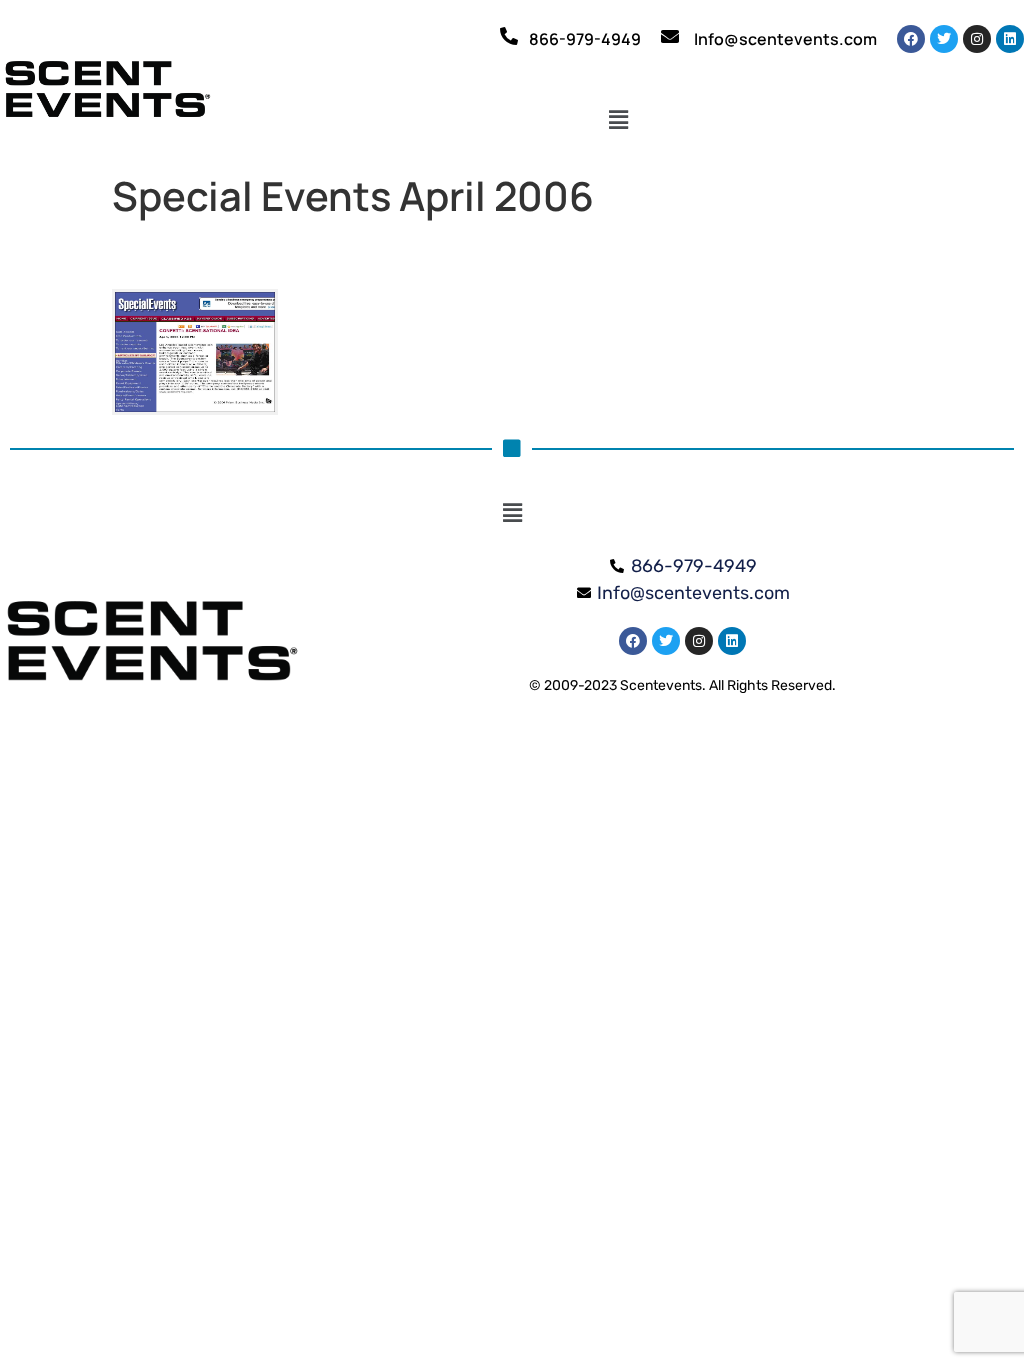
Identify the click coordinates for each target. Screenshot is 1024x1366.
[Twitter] (944, 39)
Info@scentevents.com (785, 39)
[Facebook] (911, 39)
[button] (618, 121)
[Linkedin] (1010, 39)
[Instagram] (977, 39)
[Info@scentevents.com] (670, 36)
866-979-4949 (585, 39)
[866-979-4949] (509, 36)
